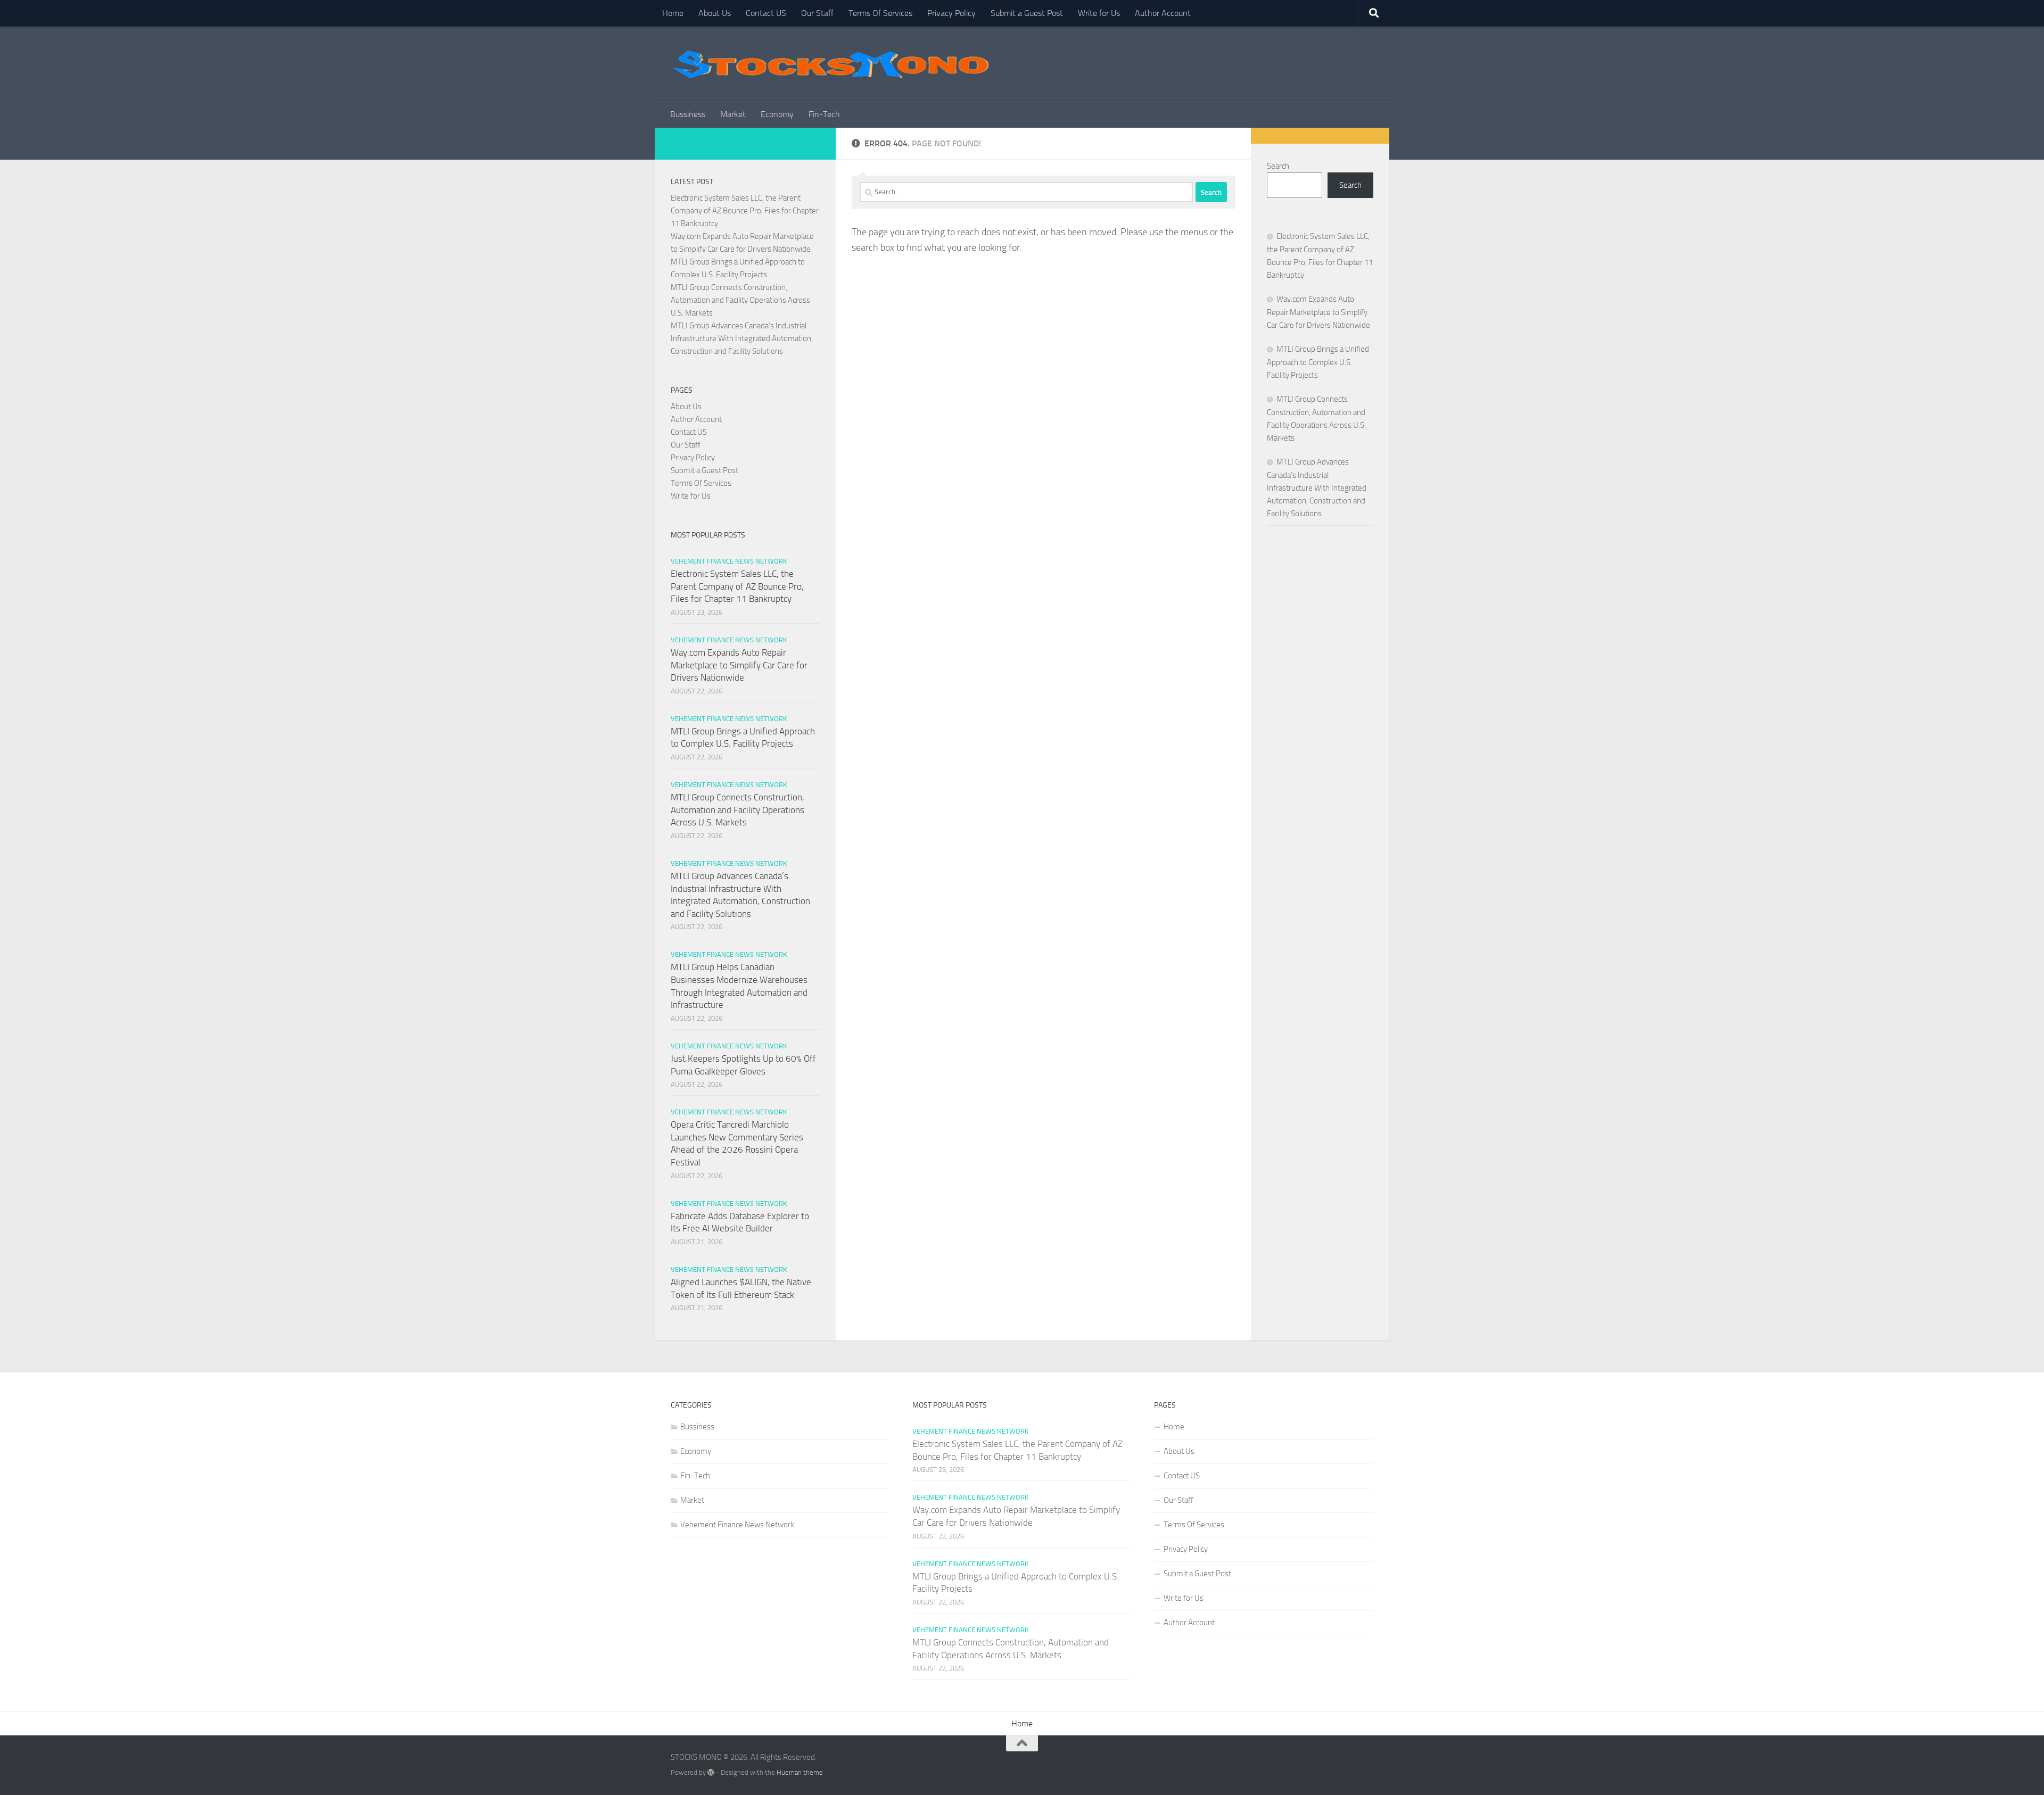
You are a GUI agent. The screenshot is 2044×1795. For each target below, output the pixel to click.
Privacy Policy (951, 13)
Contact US (766, 13)
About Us (715, 13)
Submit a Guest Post (1027, 13)
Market (733, 114)
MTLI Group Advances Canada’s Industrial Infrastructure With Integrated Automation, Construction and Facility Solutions (742, 338)
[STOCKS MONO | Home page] (830, 64)
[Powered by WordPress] (711, 1772)
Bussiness (688, 114)
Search (1278, 166)
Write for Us (1099, 13)
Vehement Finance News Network (729, 561)
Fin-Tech (824, 114)
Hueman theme (800, 1772)
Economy (777, 114)
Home (673, 13)
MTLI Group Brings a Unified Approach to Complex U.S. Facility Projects (1318, 362)
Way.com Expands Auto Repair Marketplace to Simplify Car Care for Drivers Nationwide (739, 665)
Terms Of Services (880, 13)
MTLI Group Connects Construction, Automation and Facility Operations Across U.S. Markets (740, 300)
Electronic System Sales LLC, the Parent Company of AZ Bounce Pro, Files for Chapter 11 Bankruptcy (745, 211)
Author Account (1163, 13)
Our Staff (817, 13)
